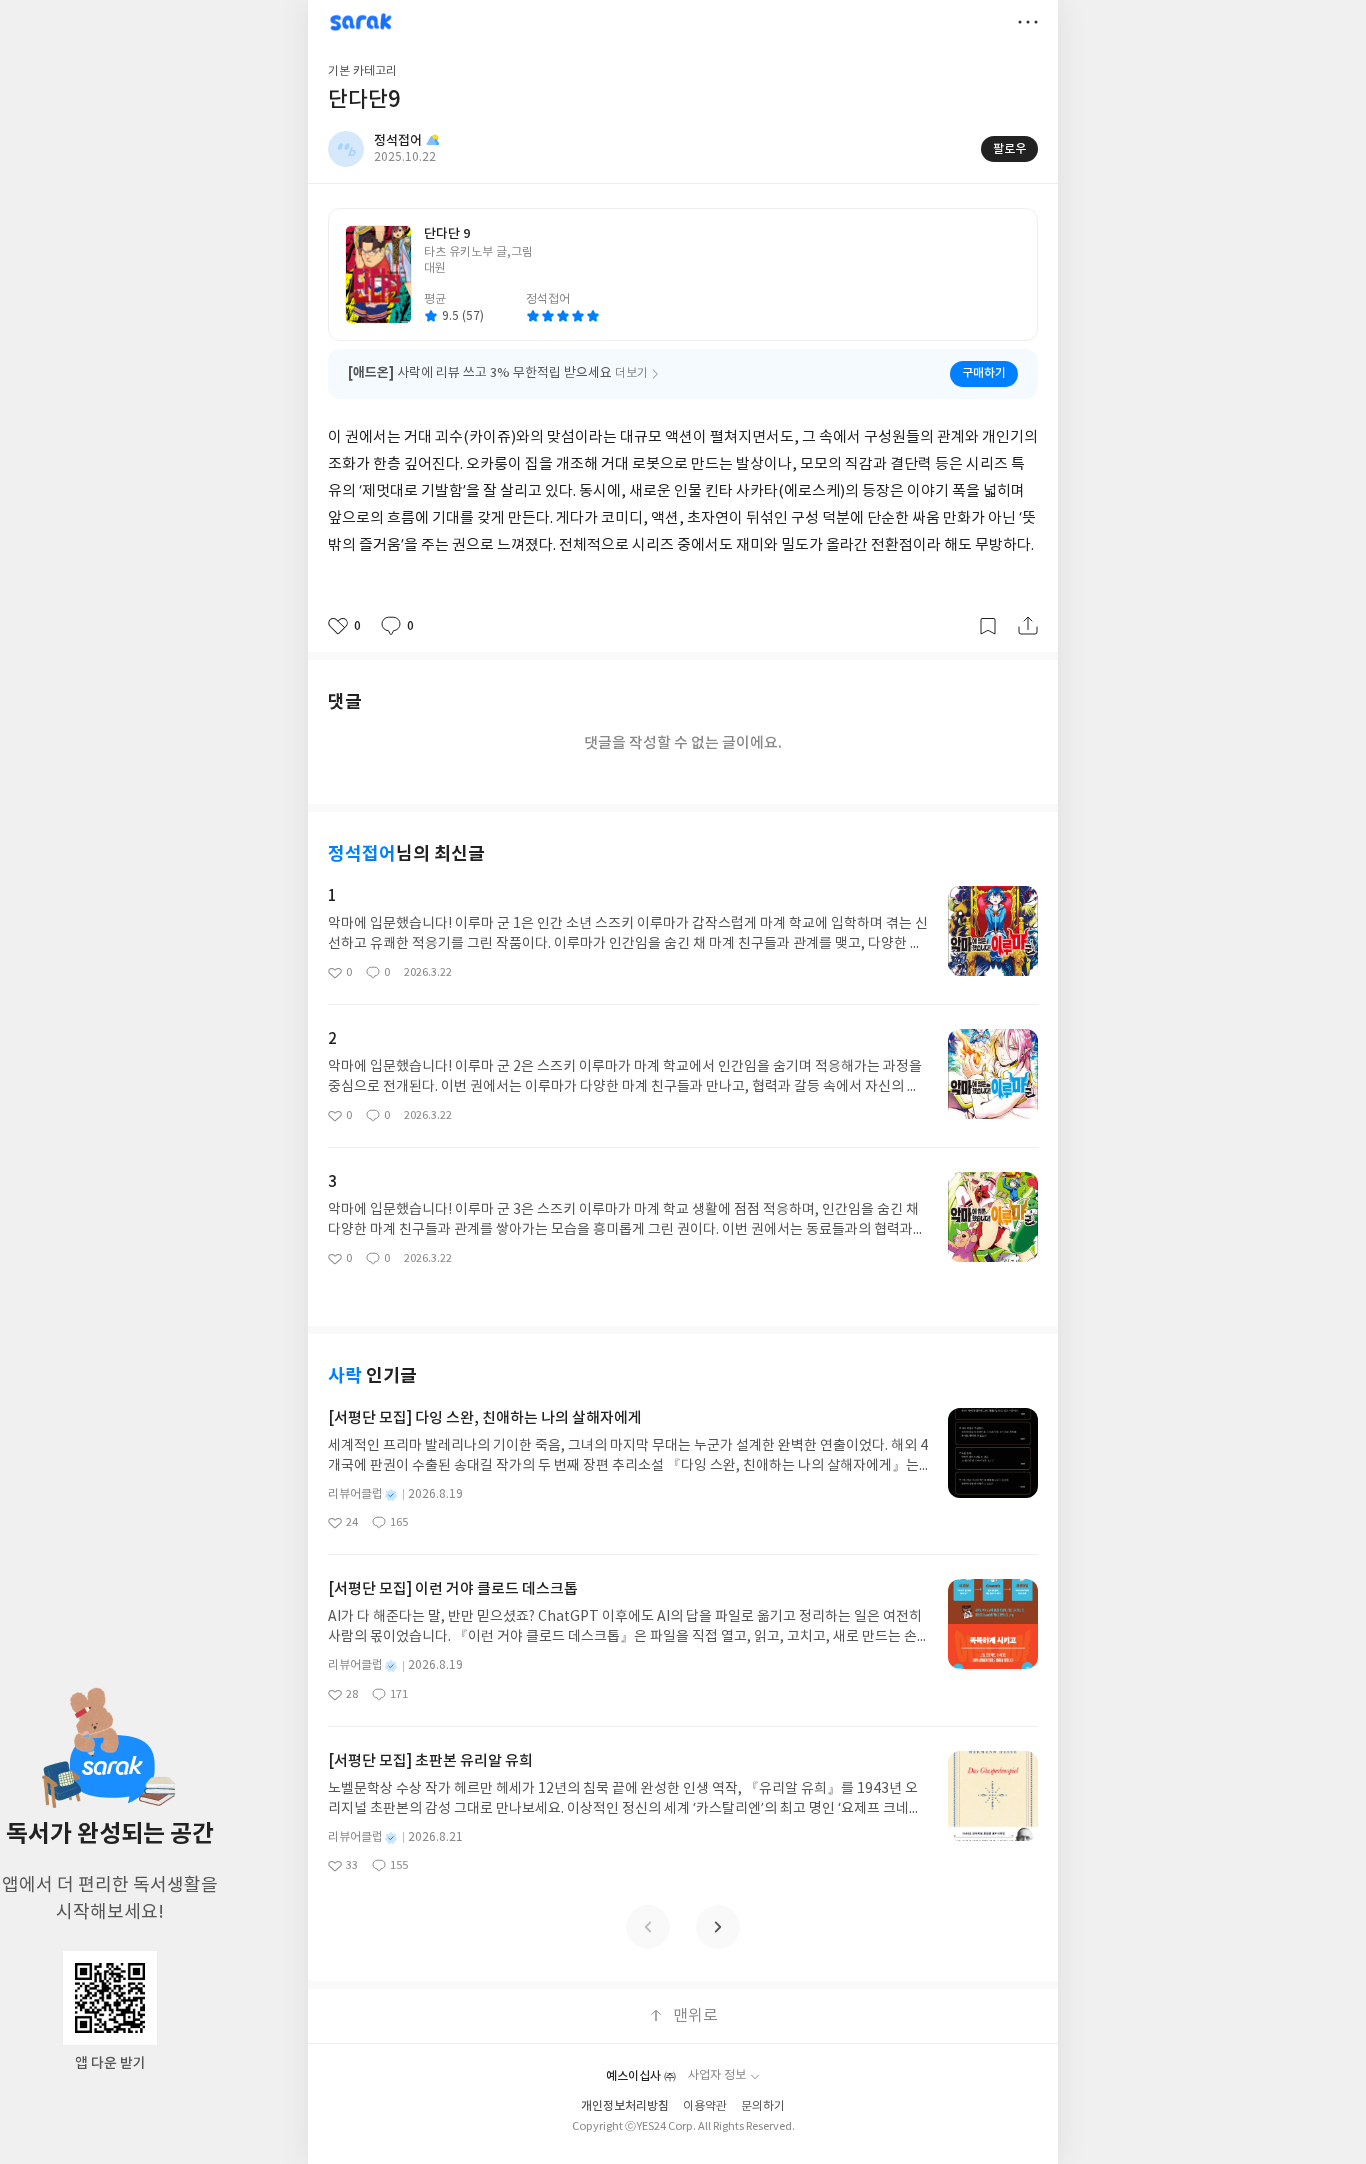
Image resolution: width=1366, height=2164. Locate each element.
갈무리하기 (988, 626)
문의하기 (763, 2106)
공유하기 (1028, 626)
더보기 (1028, 22)
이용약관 (705, 2106)
